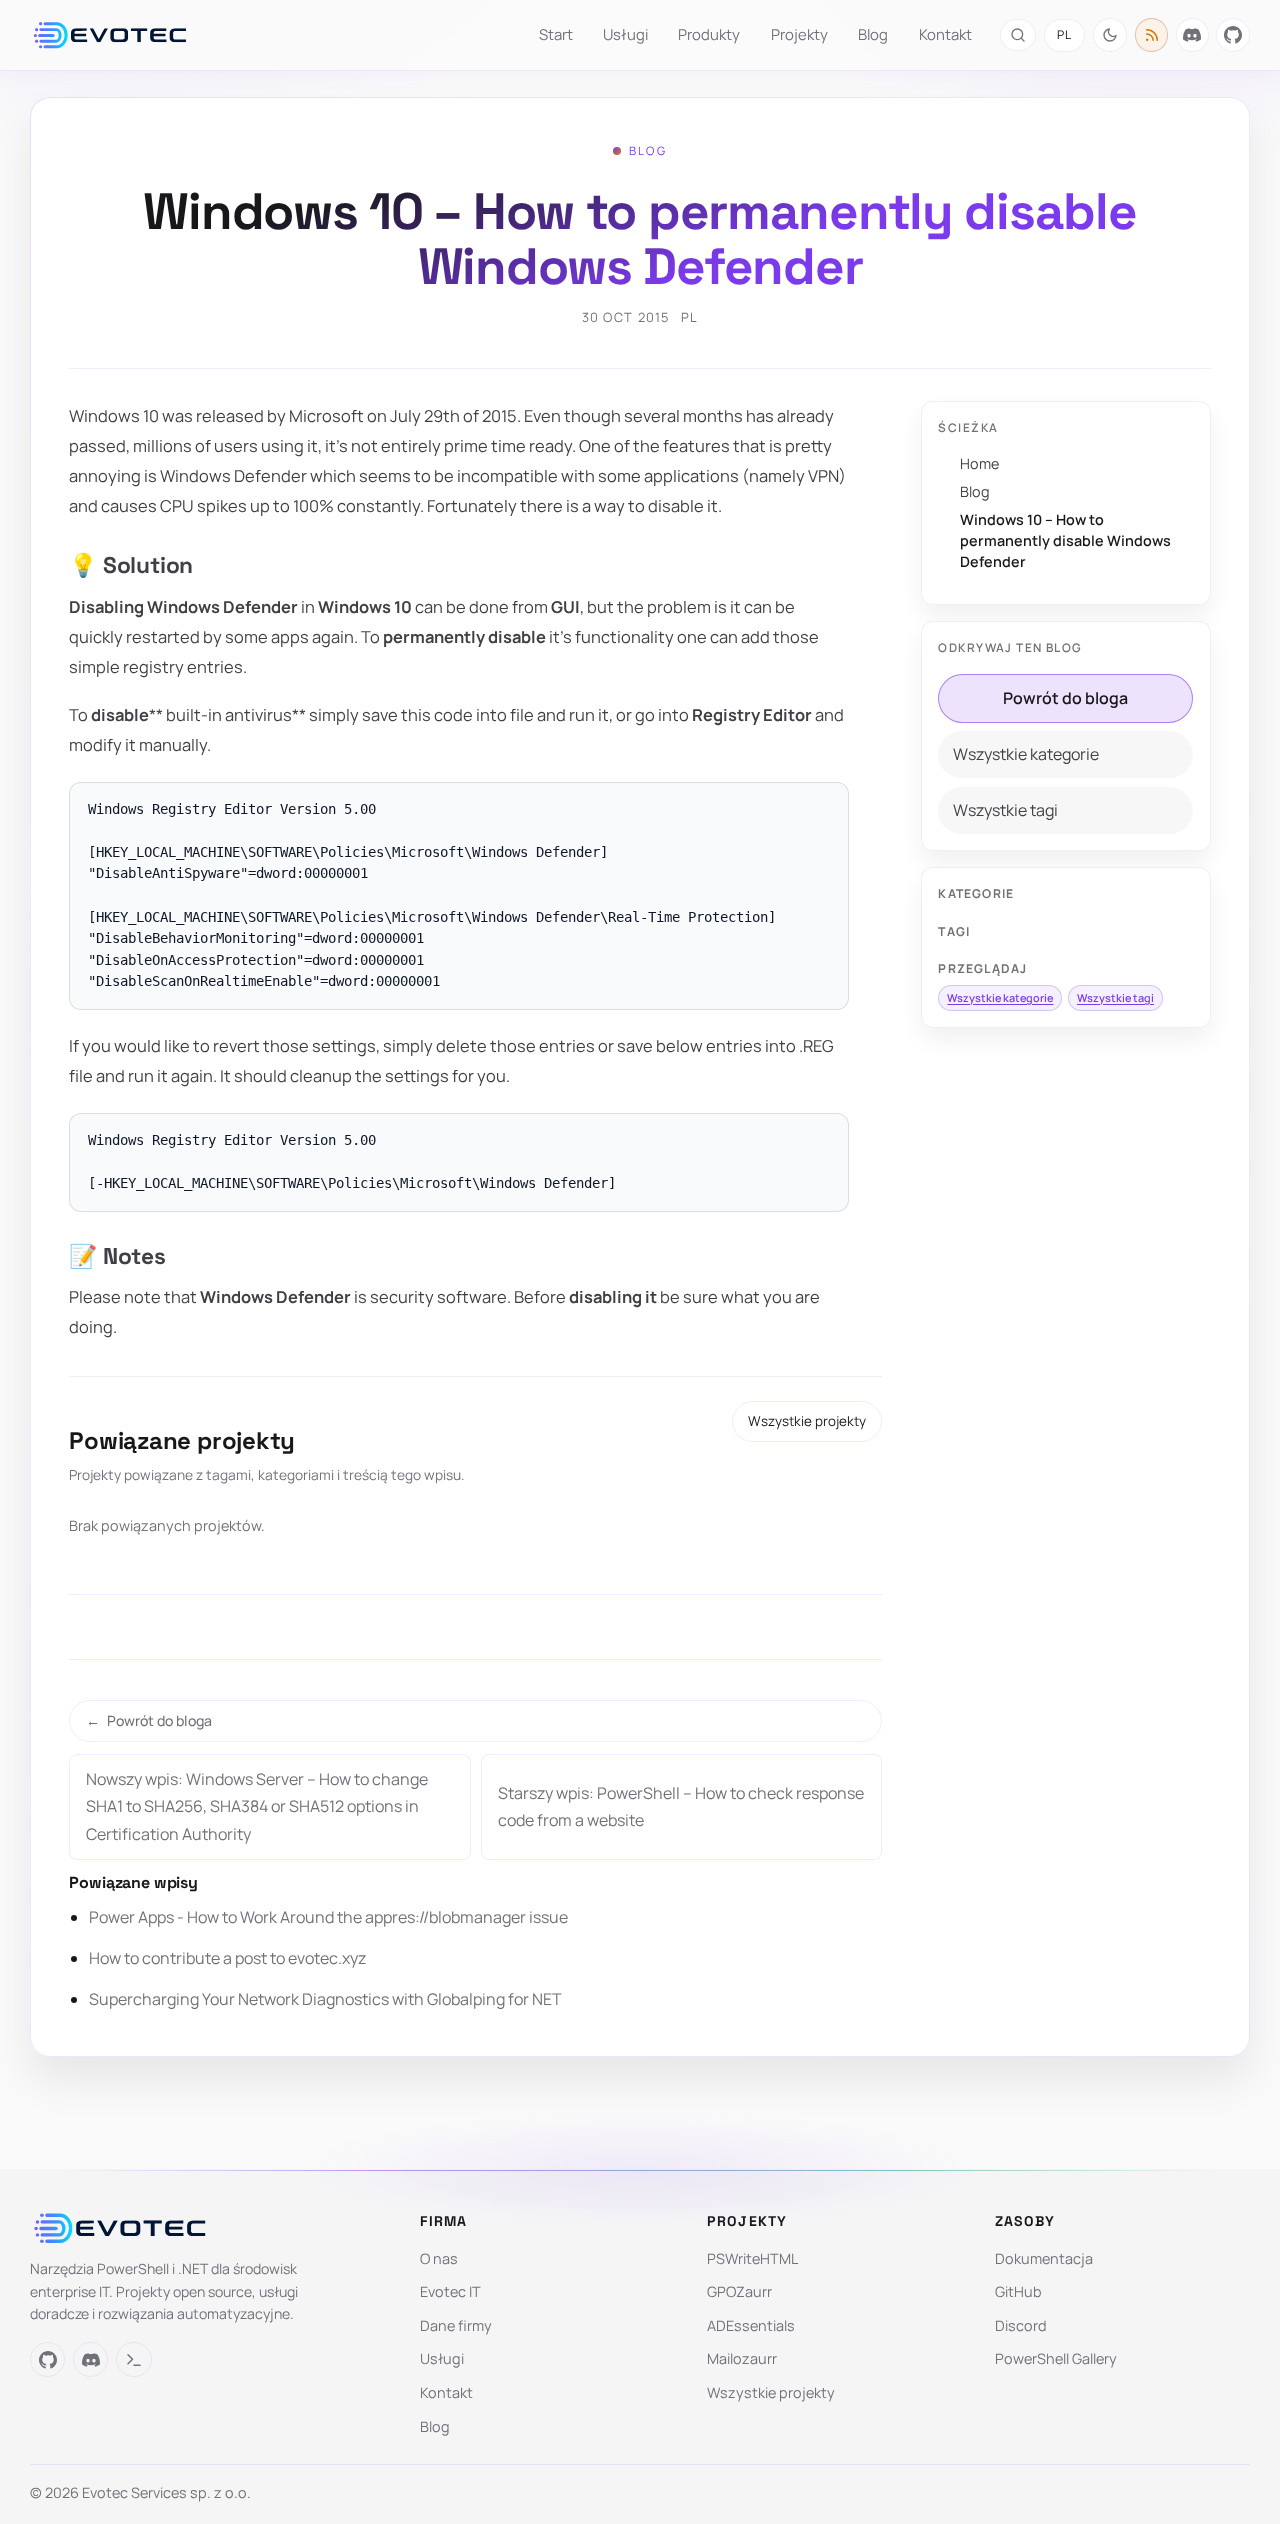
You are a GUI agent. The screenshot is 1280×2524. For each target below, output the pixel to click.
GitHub (1018, 2291)
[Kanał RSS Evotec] (1152, 35)
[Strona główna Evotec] (110, 35)
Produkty (709, 34)
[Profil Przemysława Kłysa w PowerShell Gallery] (133, 2359)
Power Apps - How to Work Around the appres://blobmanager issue (328, 1917)
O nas (439, 2258)
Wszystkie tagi (1005, 810)
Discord (1021, 2325)
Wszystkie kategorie (1026, 754)
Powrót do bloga (1065, 698)
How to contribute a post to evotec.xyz (227, 1958)
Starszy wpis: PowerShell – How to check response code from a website (681, 1806)
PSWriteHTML (752, 2258)
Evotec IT (450, 2291)
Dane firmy (456, 2325)
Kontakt (945, 34)
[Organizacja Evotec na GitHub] (1233, 35)
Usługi (625, 34)
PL (1064, 34)
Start (556, 34)
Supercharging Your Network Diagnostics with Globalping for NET (325, 1999)
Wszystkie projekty (807, 1421)
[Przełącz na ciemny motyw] (1110, 35)
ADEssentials (751, 2325)
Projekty (799, 34)
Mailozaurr (742, 2358)
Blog (873, 34)
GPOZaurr (739, 2291)
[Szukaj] (1017, 34)
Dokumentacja (1044, 2258)
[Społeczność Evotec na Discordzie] (1193, 35)
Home (979, 463)
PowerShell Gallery (1056, 2358)
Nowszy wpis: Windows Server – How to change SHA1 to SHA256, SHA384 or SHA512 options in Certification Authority (257, 1806)
